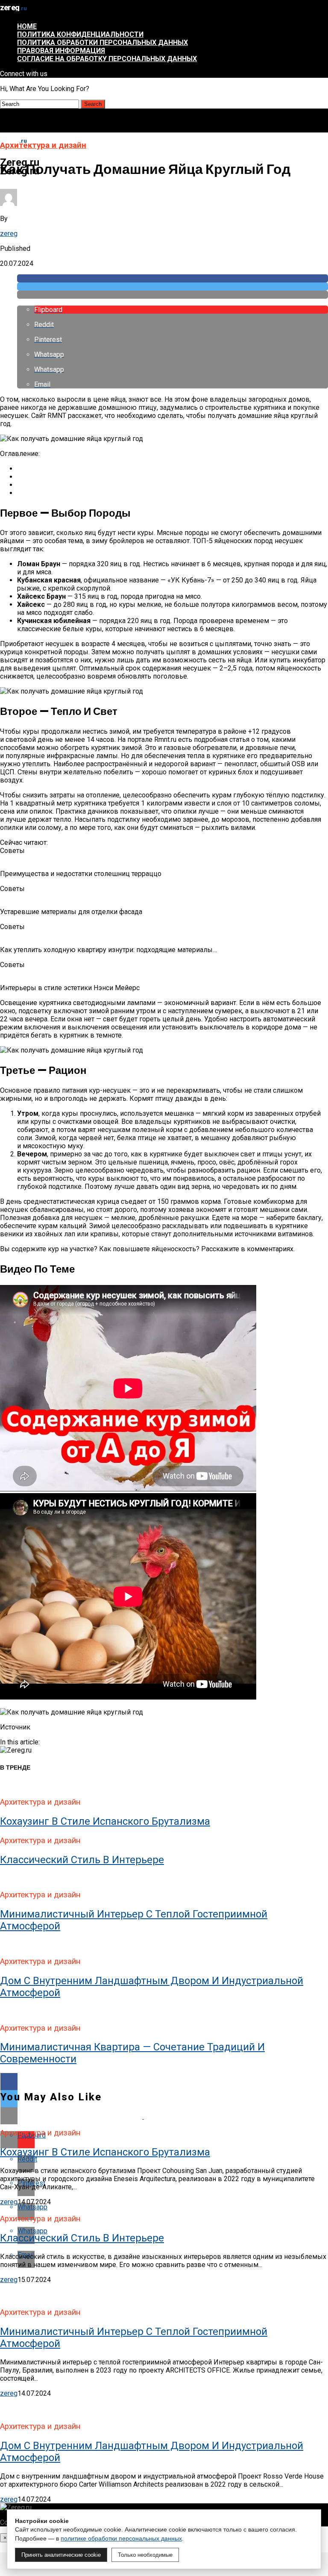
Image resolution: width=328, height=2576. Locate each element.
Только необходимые (145, 2555)
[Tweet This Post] (173, 287)
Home (27, 26)
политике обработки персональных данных (121, 2538)
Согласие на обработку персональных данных (107, 59)
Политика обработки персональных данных (102, 43)
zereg (9, 234)
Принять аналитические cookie (61, 2555)
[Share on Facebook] (173, 278)
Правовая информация (61, 51)
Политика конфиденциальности (80, 34)
